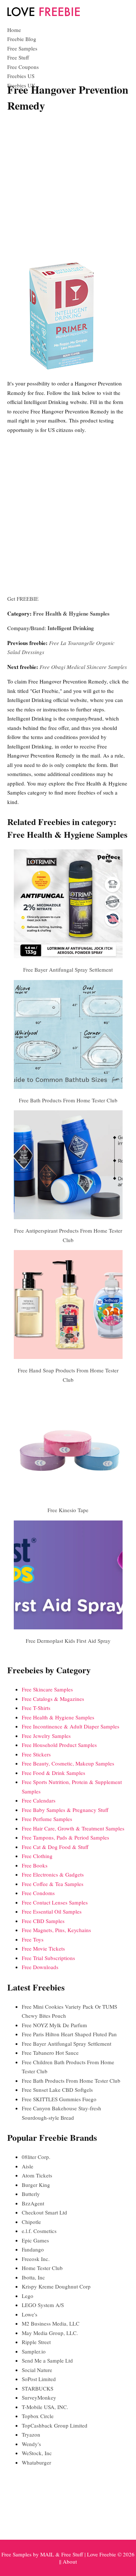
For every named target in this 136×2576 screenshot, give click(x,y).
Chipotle (31, 2222)
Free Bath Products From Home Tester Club (68, 1100)
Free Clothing (37, 1856)
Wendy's (31, 2444)
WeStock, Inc (37, 2453)
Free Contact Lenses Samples (55, 1902)
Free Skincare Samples (47, 1689)
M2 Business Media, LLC (51, 2323)
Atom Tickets (37, 2175)
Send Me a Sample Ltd (47, 2360)
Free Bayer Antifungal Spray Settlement (68, 969)
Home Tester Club (42, 2268)
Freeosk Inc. (36, 2259)
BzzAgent (33, 2203)
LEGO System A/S (43, 2305)
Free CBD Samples (43, 1921)
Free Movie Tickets (43, 1948)
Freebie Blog (22, 39)
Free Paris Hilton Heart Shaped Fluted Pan (69, 2034)
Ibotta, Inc (33, 2277)
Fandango (33, 2249)
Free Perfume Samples (47, 1819)
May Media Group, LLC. (50, 2333)
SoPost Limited (39, 2379)
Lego (28, 2296)
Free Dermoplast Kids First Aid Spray (68, 1641)
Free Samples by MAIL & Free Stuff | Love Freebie (59, 2554)
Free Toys (33, 1939)
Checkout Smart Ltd (44, 2212)
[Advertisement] (68, 189)
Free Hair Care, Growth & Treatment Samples (73, 1828)
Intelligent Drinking (71, 628)
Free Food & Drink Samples (53, 1773)
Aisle (28, 2166)
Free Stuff (18, 57)
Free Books (35, 1865)
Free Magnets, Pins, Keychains (56, 1930)
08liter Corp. (36, 2157)
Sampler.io (34, 2351)
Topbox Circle (38, 2416)
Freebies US (21, 76)
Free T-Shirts (36, 1708)
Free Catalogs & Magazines (53, 1699)
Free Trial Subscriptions (48, 1958)
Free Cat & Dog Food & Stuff (55, 1847)
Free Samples (22, 48)
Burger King (36, 2185)
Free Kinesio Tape (68, 1510)
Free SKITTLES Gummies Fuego (59, 2099)
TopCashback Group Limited (55, 2425)
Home (14, 30)
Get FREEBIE (23, 599)
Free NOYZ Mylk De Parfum (54, 2025)
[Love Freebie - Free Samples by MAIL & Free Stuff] (44, 15)
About (70, 2561)
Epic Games (35, 2240)
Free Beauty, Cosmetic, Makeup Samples (68, 1763)
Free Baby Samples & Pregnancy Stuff (65, 1810)
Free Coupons (23, 67)
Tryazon (31, 2434)
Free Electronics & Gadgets (53, 1874)
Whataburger (36, 2462)
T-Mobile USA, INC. (45, 2407)
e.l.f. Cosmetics (39, 2231)
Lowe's (30, 2314)
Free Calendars (39, 1800)
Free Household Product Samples (59, 1745)
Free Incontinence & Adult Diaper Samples (71, 1726)
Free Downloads (40, 1967)
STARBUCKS (38, 2388)
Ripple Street (36, 2342)
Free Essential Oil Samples (52, 1911)
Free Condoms (38, 1893)
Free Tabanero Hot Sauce (50, 2053)
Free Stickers (36, 1754)
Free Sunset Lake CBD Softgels (57, 2090)
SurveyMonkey (39, 2397)
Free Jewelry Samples (46, 1736)
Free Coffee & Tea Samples (53, 1884)
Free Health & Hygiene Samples (71, 613)
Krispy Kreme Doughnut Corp (56, 2286)
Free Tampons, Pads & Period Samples (65, 1837)
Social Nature (37, 2370)
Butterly (31, 2194)
